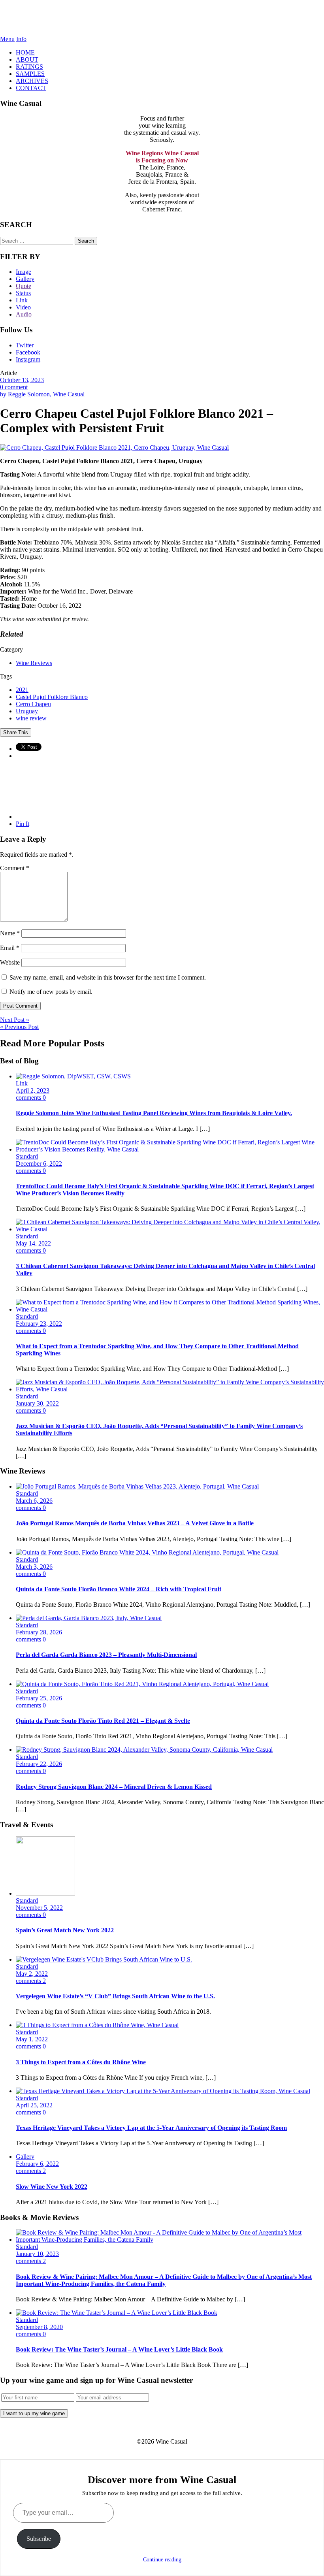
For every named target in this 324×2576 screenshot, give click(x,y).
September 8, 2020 (39, 2327)
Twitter (25, 345)
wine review (31, 718)
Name (10, 933)
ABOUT (27, 59)
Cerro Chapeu (33, 704)
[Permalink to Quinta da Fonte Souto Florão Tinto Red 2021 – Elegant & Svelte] (142, 1684)
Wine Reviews (34, 663)
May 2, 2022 (32, 1974)
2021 (22, 690)
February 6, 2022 (37, 2164)
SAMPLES (30, 74)
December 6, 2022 (39, 1164)
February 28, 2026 (39, 1632)
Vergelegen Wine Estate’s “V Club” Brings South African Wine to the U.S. (115, 1996)
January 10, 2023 (37, 2254)
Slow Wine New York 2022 (52, 2187)
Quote (24, 286)
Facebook (28, 352)
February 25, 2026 (39, 1698)
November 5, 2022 (39, 1908)
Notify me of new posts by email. (51, 992)
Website (10, 962)
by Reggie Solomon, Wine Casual (42, 394)
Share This (16, 732)
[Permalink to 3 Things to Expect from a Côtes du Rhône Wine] (97, 2025)
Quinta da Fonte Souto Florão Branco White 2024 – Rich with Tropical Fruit (119, 1589)
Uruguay (27, 711)
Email (10, 948)
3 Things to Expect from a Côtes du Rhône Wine (81, 2062)
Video (23, 307)
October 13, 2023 (22, 380)
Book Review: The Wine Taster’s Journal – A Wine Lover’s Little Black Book (119, 2349)
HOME (25, 52)
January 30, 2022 (37, 1403)
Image (24, 272)
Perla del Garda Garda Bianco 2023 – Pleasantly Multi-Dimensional (106, 1655)
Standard (27, 1156)
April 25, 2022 (34, 2105)
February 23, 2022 (39, 1324)
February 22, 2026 (39, 1764)
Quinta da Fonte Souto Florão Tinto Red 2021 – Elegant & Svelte (103, 1721)
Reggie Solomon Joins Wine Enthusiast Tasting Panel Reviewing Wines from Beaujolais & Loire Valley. (154, 1113)
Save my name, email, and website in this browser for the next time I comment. (108, 977)
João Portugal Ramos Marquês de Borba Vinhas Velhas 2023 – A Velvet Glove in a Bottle (135, 1523)
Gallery (25, 279)
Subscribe (39, 2539)
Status (23, 293)
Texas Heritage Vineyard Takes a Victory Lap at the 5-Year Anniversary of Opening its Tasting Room (151, 2128)
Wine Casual (162, 18)
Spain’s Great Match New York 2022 (65, 1930)
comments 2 (31, 1981)
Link (22, 300)
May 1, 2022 (32, 2039)
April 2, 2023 (33, 1090)
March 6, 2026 (34, 1501)
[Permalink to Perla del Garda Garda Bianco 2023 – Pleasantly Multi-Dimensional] (89, 1618)
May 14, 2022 (33, 1243)
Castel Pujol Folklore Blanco (52, 697)
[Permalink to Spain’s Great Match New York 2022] (45, 1893)
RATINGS (29, 67)
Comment (15, 868)
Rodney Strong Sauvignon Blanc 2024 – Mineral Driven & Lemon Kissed (114, 1787)
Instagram (28, 359)
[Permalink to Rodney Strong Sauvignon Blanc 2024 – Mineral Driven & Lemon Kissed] (144, 1750)
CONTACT (31, 88)
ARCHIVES (32, 81)
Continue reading (162, 2560)
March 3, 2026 (34, 1567)
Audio (24, 314)
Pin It (23, 824)
